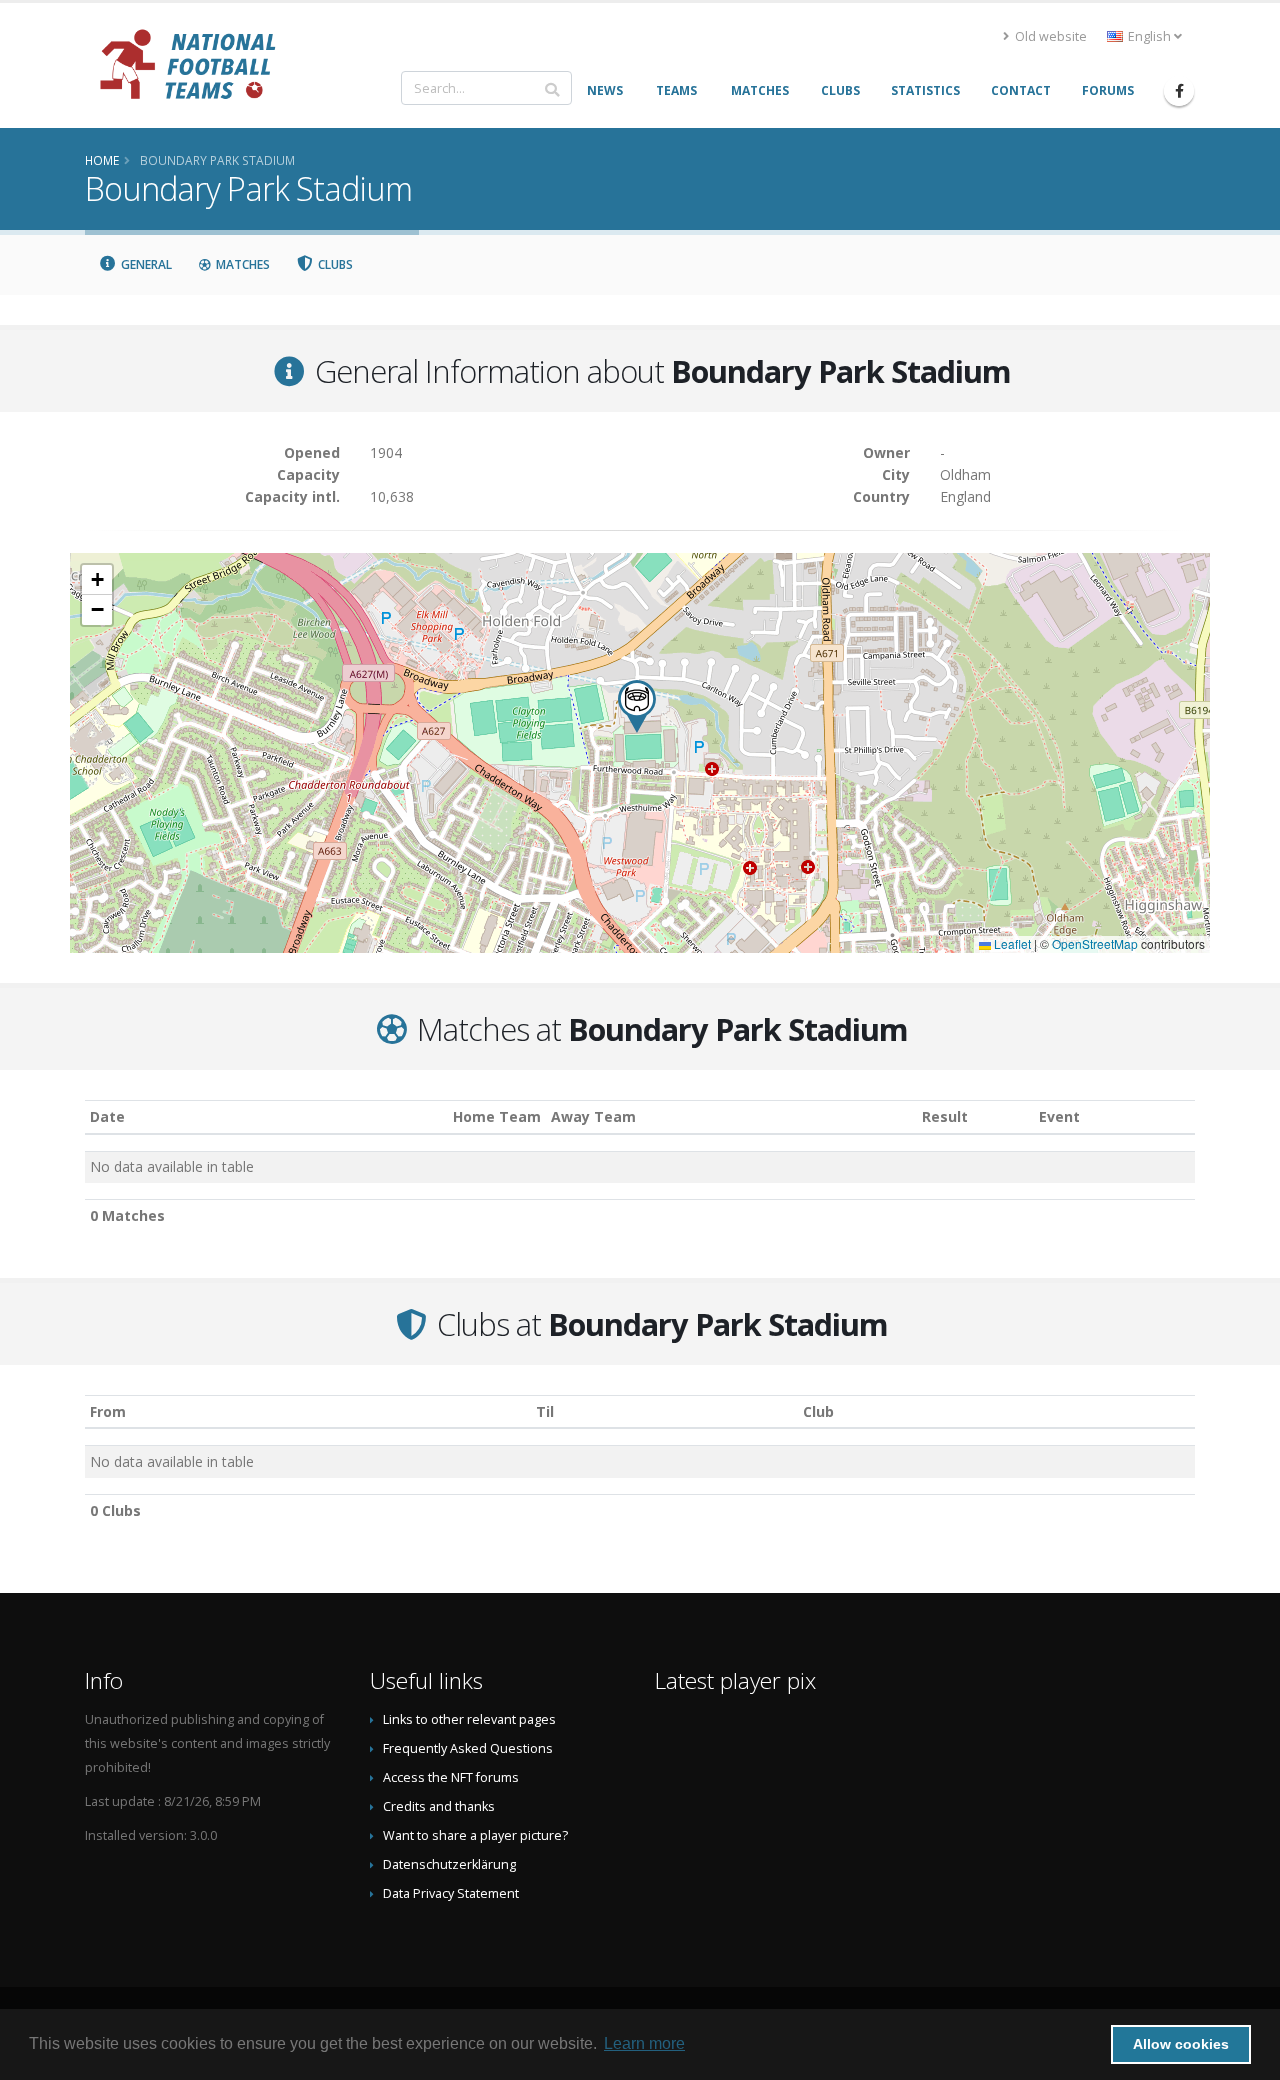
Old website (1049, 36)
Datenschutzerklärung (449, 1864)
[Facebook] (1179, 91)
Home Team (497, 1116)
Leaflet (1011, 943)
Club (818, 1411)
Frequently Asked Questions (468, 1748)
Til (545, 1411)
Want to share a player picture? (475, 1835)
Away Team (593, 1116)
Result (945, 1116)
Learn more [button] (644, 2043)
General (145, 264)
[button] (637, 706)
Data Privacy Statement (451, 1893)
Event (1059, 1116)
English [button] (1149, 36)
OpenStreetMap (1095, 943)
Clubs (334, 264)
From (108, 1411)
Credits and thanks (439, 1806)
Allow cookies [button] (1181, 2044)
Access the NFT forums (451, 1777)
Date (107, 1116)
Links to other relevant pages (469, 1719)
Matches (241, 264)
